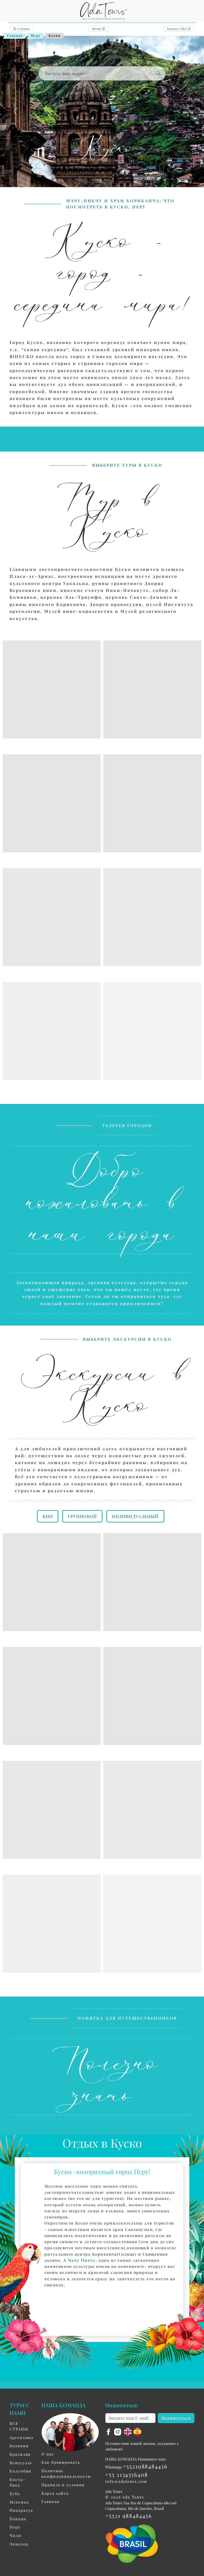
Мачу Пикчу (82, 2260)
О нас (48, 2454)
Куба (15, 2493)
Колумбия (20, 2471)
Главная (15, 35)
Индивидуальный (135, 1516)
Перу (36, 35)
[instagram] (118, 2431)
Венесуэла (21, 2463)
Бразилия (20, 2454)
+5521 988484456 (129, 2515)
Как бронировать (61, 2462)
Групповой (82, 1516)
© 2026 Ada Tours (125, 2497)
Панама (18, 2519)
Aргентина (22, 2437)
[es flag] (137, 2431)
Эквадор (19, 2544)
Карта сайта (55, 2493)
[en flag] (129, 2431)
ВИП (48, 1516)
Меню (98, 29)
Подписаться (176, 2418)
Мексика (19, 2502)
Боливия (19, 2446)
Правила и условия (63, 2485)
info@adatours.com (126, 2481)
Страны (21, 29)
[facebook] (109, 2431)
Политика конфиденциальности (66, 2474)
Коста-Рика (17, 2482)
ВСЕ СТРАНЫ (19, 2426)
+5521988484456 (145, 2466)
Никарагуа (21, 2510)
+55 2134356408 (127, 2474)
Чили (15, 2535)
